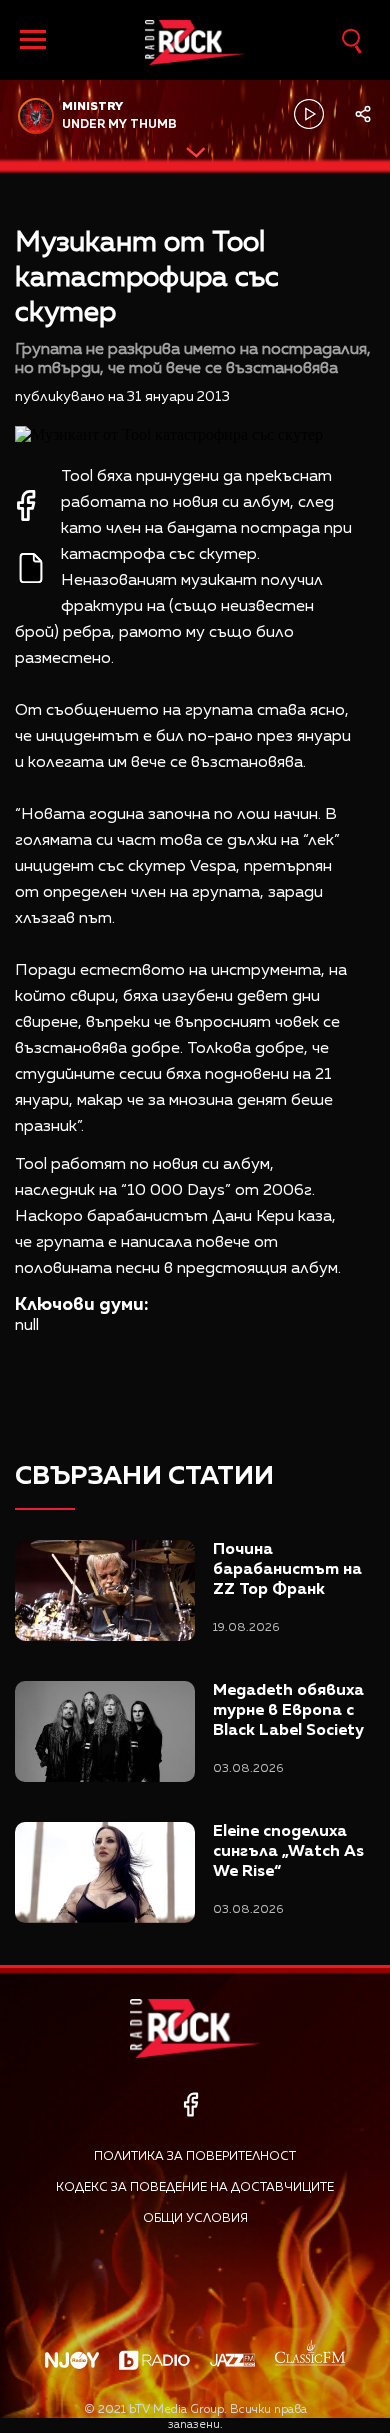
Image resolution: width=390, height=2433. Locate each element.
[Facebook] (190, 2104)
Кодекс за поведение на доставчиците (195, 2188)
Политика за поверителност (195, 2157)
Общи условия (195, 2219)
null (27, 1326)
